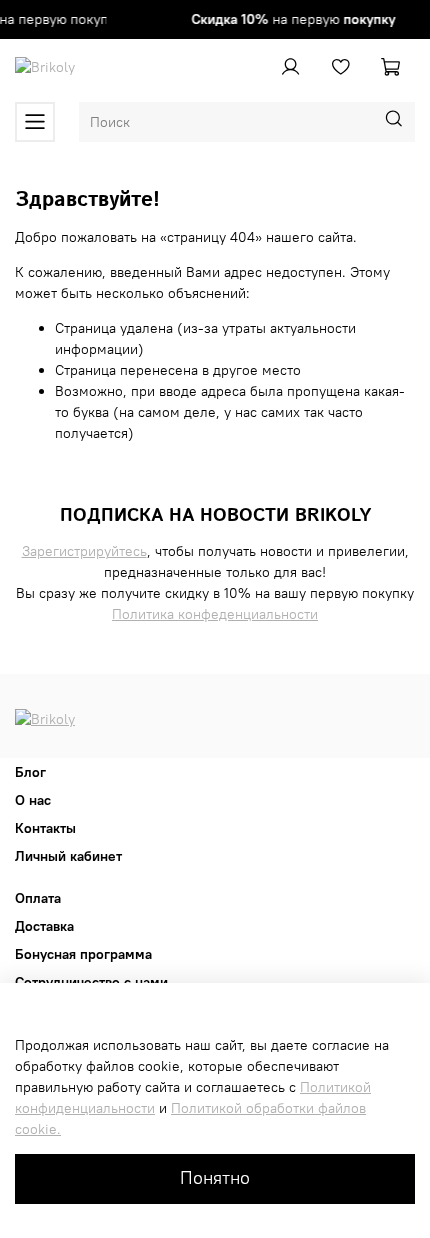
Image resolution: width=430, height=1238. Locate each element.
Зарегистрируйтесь (84, 551)
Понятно (215, 1178)
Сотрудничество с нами (91, 982)
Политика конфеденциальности (215, 614)
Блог (30, 772)
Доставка (44, 926)
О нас (33, 800)
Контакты (45, 828)
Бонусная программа (83, 954)
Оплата (38, 898)
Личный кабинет (68, 856)
